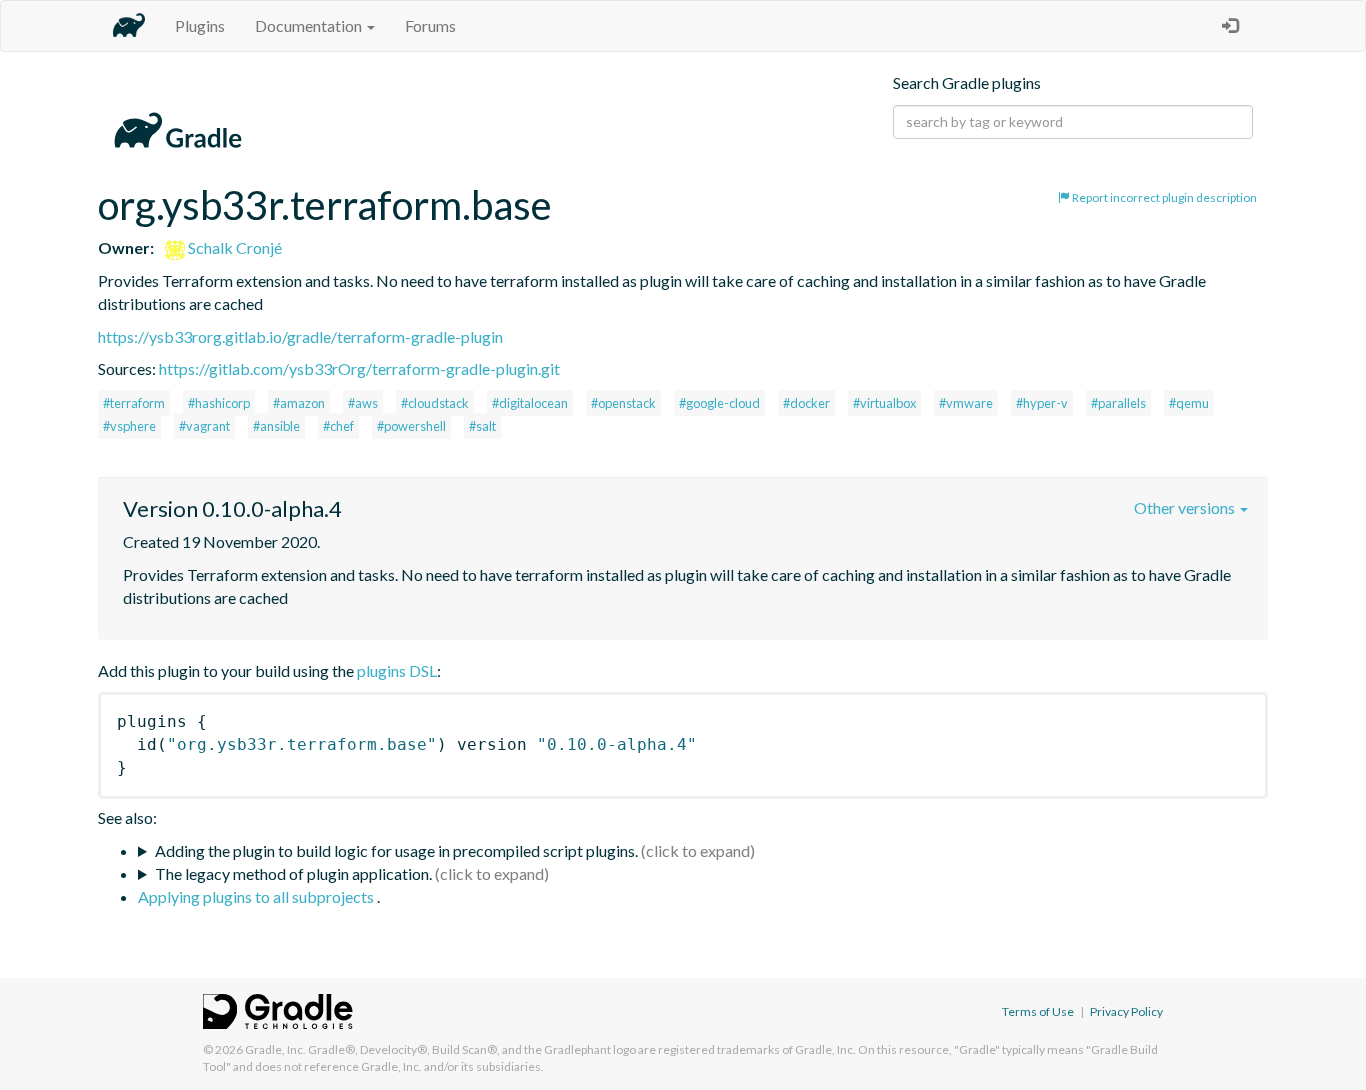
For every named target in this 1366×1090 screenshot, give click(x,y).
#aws (363, 403)
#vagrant (204, 426)
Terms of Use (1038, 1011)
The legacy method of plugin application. (293, 873)
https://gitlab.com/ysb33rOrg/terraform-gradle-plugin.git (359, 368)
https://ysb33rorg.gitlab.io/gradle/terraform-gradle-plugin (300, 336)
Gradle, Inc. (275, 1049)
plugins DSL (397, 670)
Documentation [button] (310, 25)
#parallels (1118, 403)
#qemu (1189, 403)
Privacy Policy (1126, 1011)
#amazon (299, 403)
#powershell (411, 426)
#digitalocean (530, 403)
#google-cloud (719, 403)
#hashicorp (219, 403)
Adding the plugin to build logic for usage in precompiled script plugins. (396, 850)
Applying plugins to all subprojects (257, 896)
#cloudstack (435, 403)
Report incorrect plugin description (1163, 197)
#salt (482, 426)
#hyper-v (1042, 403)
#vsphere (129, 426)
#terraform (134, 403)
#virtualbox (884, 403)
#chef (338, 426)
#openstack (623, 403)
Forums (430, 25)
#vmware (966, 403)
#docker (806, 403)
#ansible (276, 426)
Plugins (200, 25)
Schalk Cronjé (233, 247)
